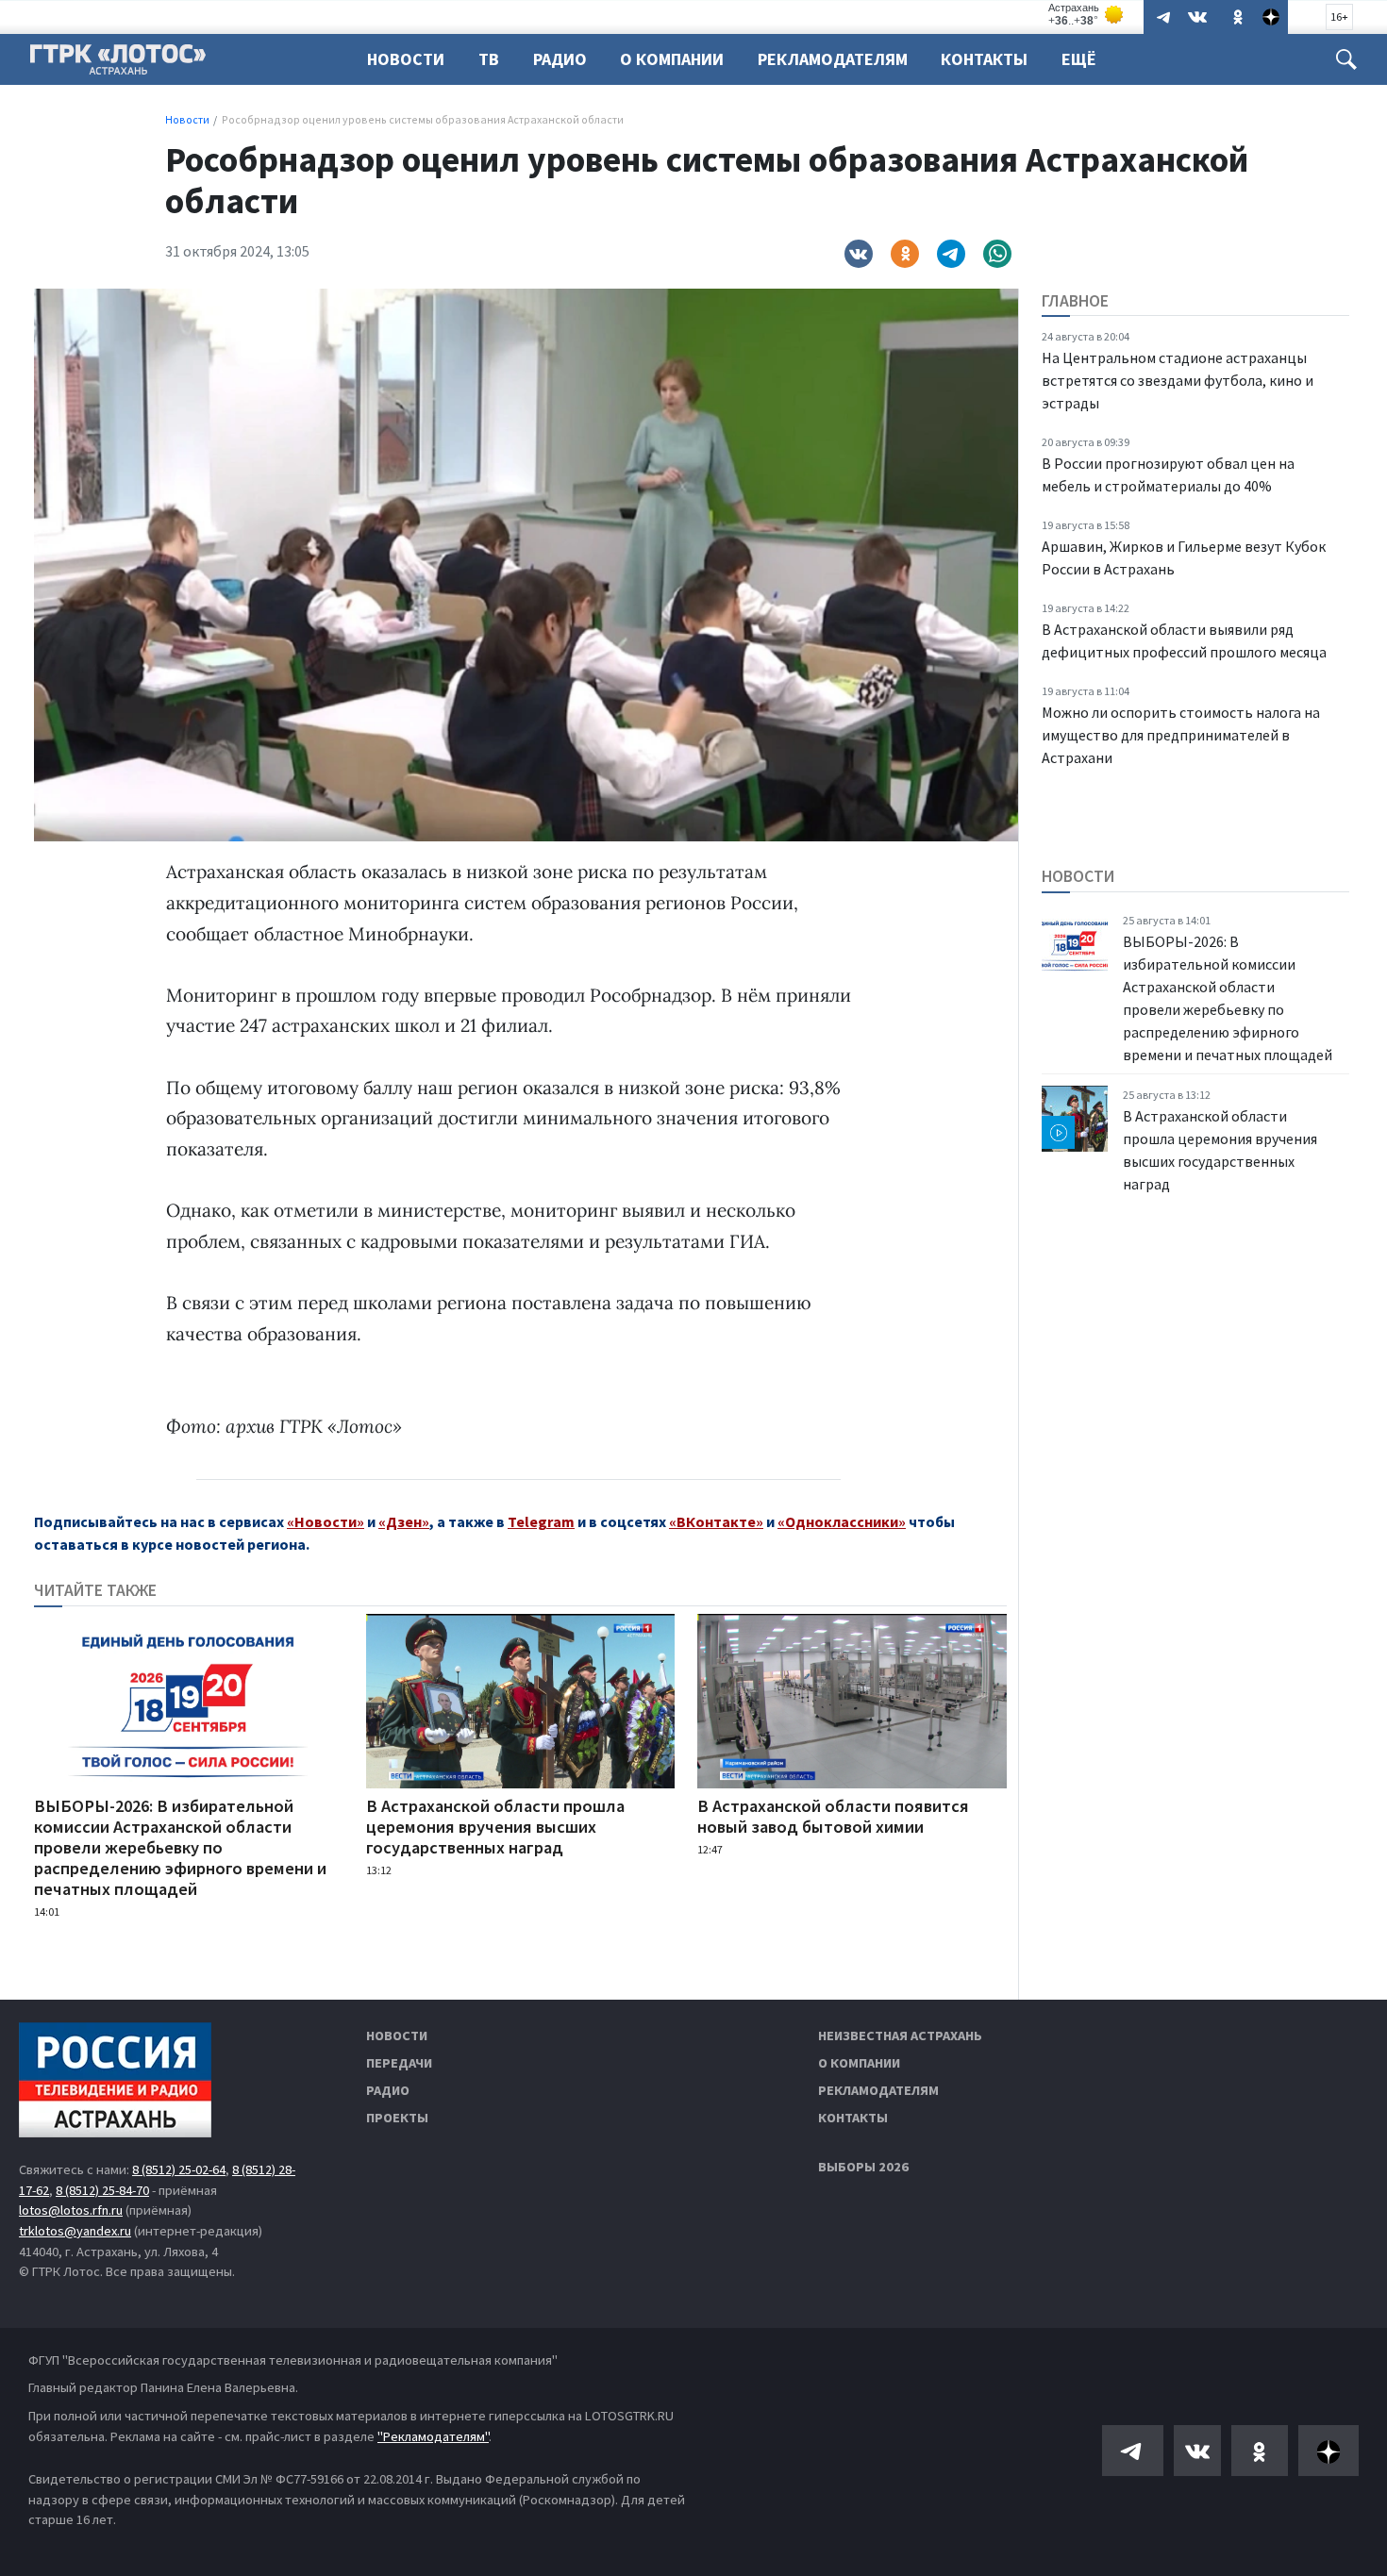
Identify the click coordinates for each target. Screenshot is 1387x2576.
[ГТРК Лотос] (118, 64)
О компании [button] (672, 59)
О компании (859, 2063)
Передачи (399, 2063)
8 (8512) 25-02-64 (179, 2169)
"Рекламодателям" (433, 2436)
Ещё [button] (1079, 59)
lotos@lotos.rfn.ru (71, 2210)
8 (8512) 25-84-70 (102, 2190)
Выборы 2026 (863, 2167)
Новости (406, 59)
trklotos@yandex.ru (75, 2231)
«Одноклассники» (842, 1521)
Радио (560, 59)
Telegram (541, 1521)
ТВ (489, 59)
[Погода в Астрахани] (1087, 15)
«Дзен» (404, 1521)
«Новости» (326, 1521)
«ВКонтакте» (716, 1521)
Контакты (984, 59)
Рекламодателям (833, 59)
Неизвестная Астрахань (900, 2036)
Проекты (397, 2118)
